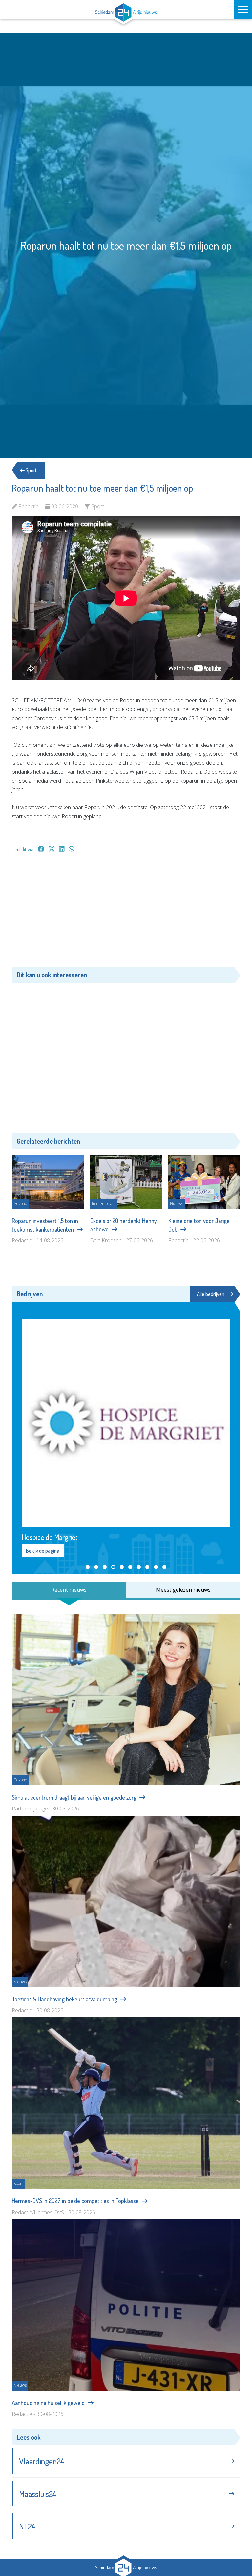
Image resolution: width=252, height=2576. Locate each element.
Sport (31, 470)
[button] (88, 1567)
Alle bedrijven (211, 1294)
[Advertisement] (126, 913)
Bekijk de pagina (43, 1551)
